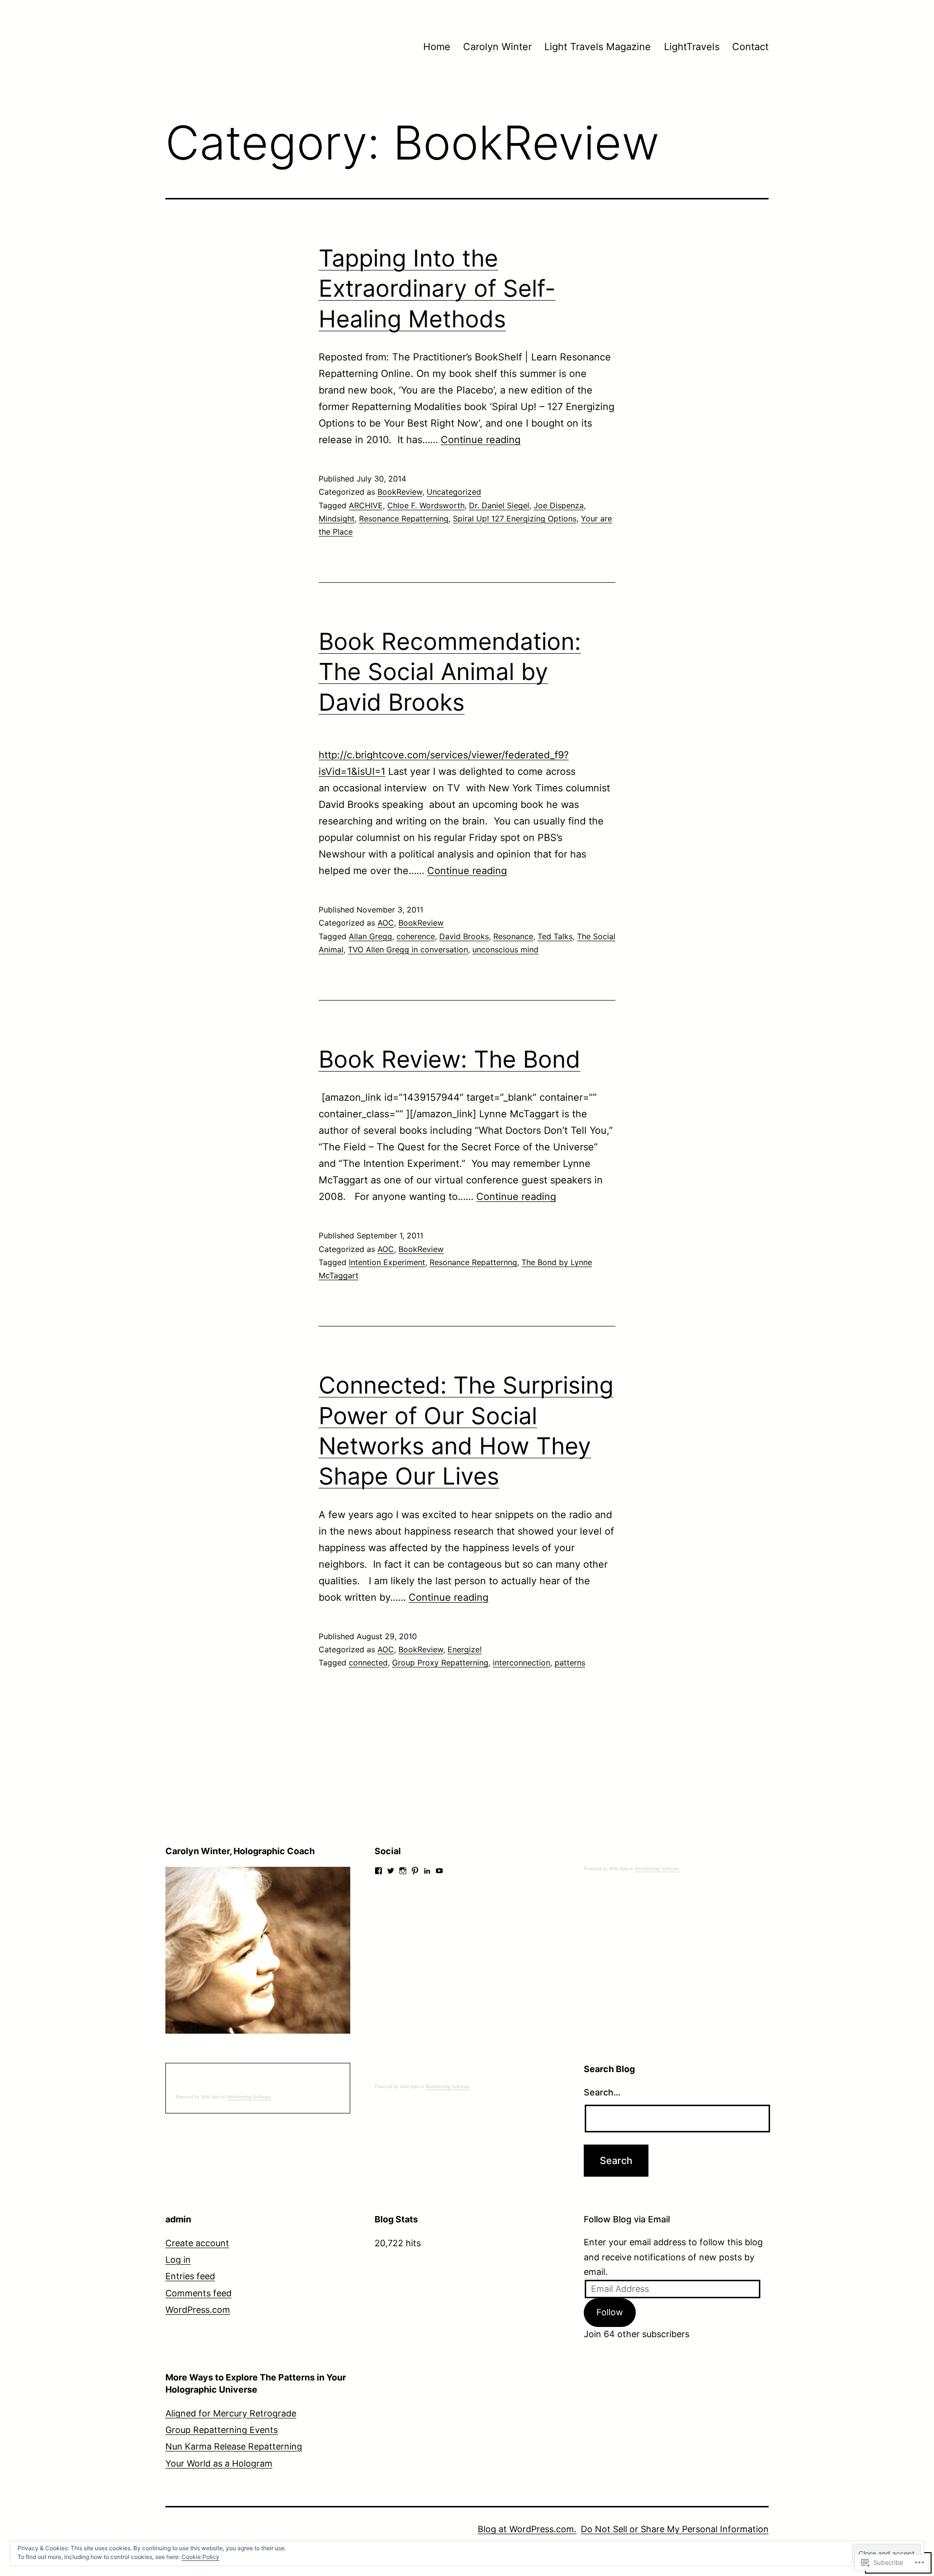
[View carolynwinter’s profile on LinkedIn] (427, 1871)
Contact (750, 47)
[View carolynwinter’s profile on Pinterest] (415, 1871)
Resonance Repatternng (473, 1262)
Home (437, 47)
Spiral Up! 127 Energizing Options (515, 519)
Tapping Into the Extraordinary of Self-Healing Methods (437, 288)
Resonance (513, 936)
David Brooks (464, 936)
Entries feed (190, 2276)
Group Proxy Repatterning (440, 1663)
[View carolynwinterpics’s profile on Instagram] (403, 1871)
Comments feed (198, 2293)
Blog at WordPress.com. (527, 2529)
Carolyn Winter (497, 47)
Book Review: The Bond (449, 1059)
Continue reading (481, 440)
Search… (602, 2092)
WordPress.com (198, 2310)
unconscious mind (505, 949)
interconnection (521, 1663)
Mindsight (337, 519)
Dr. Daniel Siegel (499, 505)
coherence (416, 936)
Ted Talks (555, 936)
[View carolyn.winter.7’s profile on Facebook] (378, 1871)
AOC (386, 923)
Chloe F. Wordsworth (426, 505)
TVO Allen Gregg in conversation (408, 949)
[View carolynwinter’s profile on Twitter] (391, 1871)
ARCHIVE (366, 505)
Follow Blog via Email (627, 2219)
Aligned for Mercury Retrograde (231, 2413)
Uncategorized (454, 492)
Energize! (465, 1649)
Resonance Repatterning (404, 519)
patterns (570, 1663)
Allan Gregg (370, 936)
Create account (197, 2243)
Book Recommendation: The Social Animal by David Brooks (450, 672)
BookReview (400, 492)
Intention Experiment (387, 1262)
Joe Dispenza (559, 505)
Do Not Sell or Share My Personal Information (675, 2529)
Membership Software (657, 1869)
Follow (610, 2312)
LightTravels (692, 47)
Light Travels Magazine (598, 47)
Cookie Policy (200, 2557)
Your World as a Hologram (219, 2463)
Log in (178, 2260)
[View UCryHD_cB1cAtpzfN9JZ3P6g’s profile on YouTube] (439, 1871)
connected (368, 1663)
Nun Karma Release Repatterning (234, 2446)
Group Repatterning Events (222, 2430)
